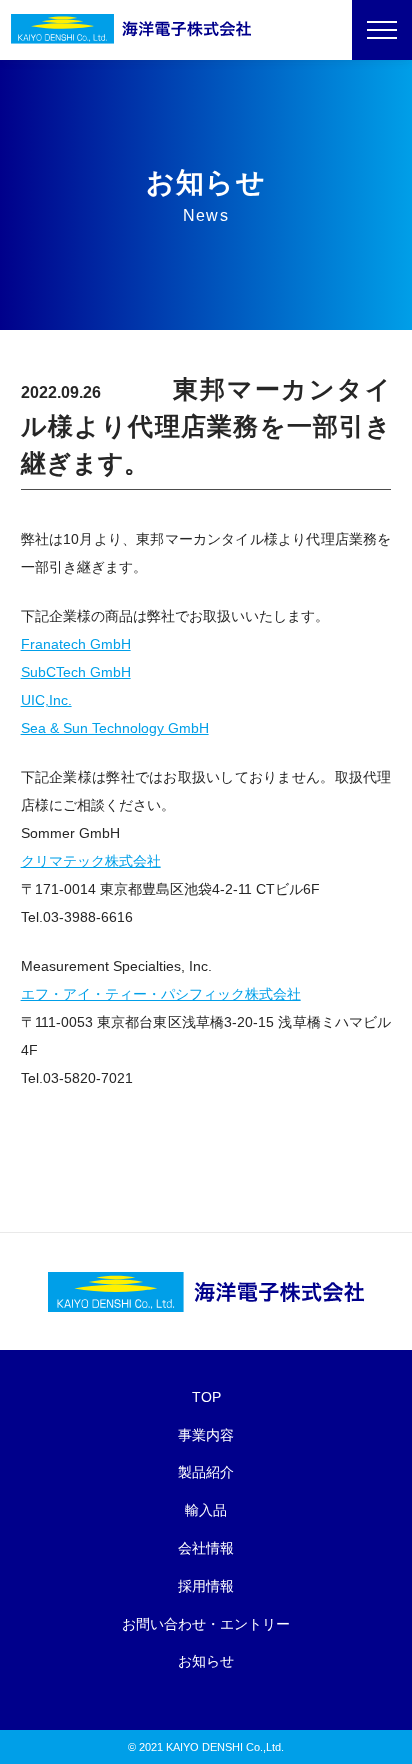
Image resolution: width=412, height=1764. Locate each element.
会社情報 (206, 1548)
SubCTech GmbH (76, 672)
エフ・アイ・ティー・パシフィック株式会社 (161, 994)
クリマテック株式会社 (91, 861)
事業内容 (206, 1435)
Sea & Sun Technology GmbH (115, 728)
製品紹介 (206, 1472)
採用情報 (206, 1586)
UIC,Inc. (46, 700)
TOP (206, 1397)
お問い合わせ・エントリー (206, 1624)
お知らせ (206, 1661)
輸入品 (206, 1510)
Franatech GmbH (76, 644)
